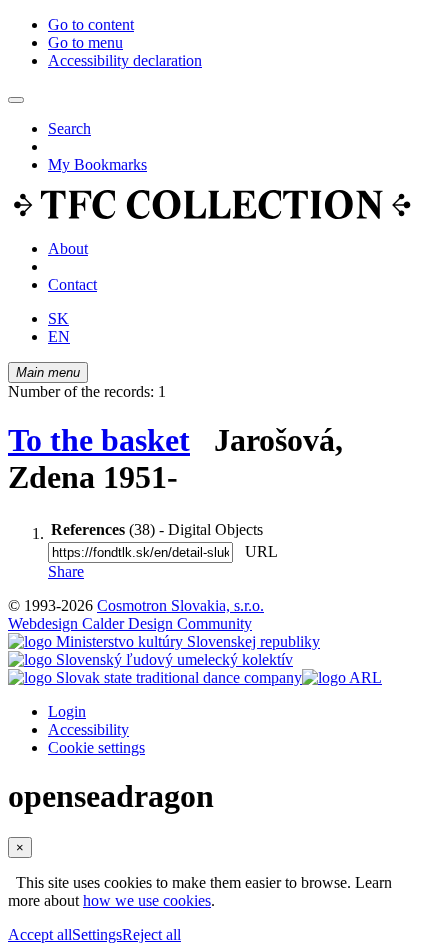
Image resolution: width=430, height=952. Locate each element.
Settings (97, 934)
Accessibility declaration (125, 60)
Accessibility (88, 729)
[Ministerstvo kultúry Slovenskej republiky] (164, 641)
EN (59, 336)
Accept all (40, 934)
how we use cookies (147, 900)
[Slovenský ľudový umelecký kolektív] (150, 659)
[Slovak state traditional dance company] (155, 677)
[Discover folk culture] (212, 214)
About (68, 248)
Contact (72, 284)
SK (58, 318)
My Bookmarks (97, 164)
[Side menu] (16, 100)
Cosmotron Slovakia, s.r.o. (180, 605)
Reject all (151, 934)
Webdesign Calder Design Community (130, 623)
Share (66, 571)
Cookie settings (96, 747)
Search (69, 128)
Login (67, 711)
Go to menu (85, 42)
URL (257, 551)
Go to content (91, 24)
